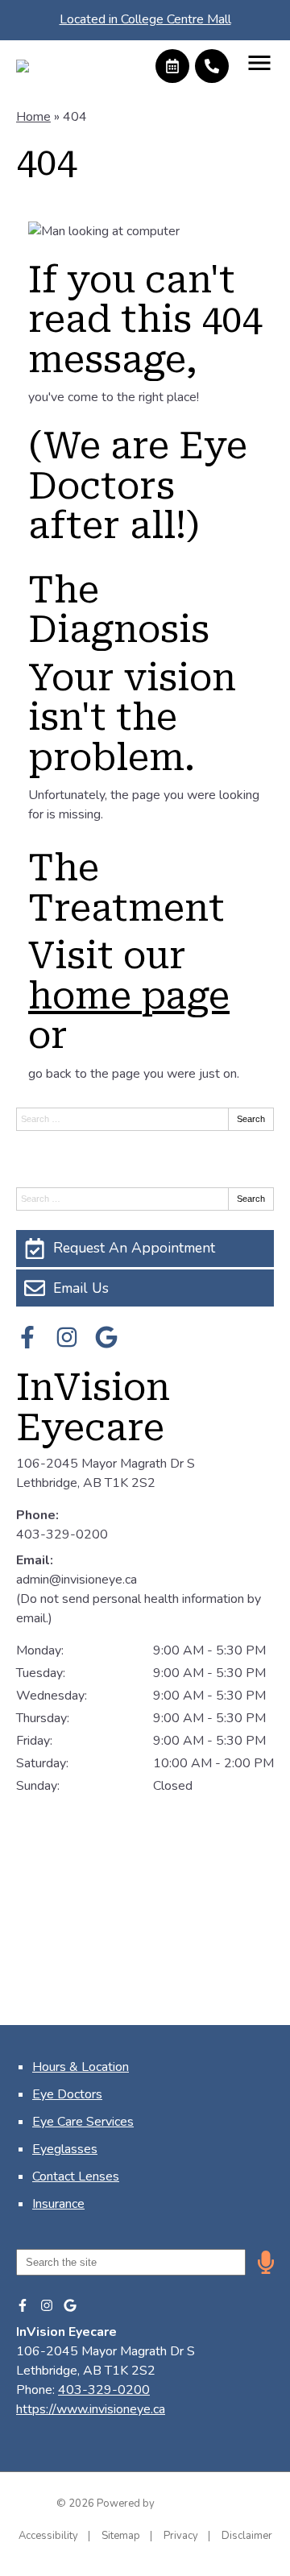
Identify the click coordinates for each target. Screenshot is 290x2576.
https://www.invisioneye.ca (91, 2409)
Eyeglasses (65, 2149)
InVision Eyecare (93, 1408)
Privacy (181, 2536)
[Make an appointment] (172, 66)
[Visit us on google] (106, 1337)
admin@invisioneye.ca (77, 1580)
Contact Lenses (76, 2176)
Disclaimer (247, 2536)
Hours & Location (81, 2067)
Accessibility (48, 2536)
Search (251, 1119)
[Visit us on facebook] (27, 1337)
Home (33, 117)
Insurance (58, 2204)
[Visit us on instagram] (67, 1337)
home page (129, 996)
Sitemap (121, 2536)
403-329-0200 (62, 1534)
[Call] (212, 66)
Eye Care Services (83, 2122)
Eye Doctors (67, 2094)
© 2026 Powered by (107, 2504)
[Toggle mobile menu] (259, 63)
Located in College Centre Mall (145, 19)
